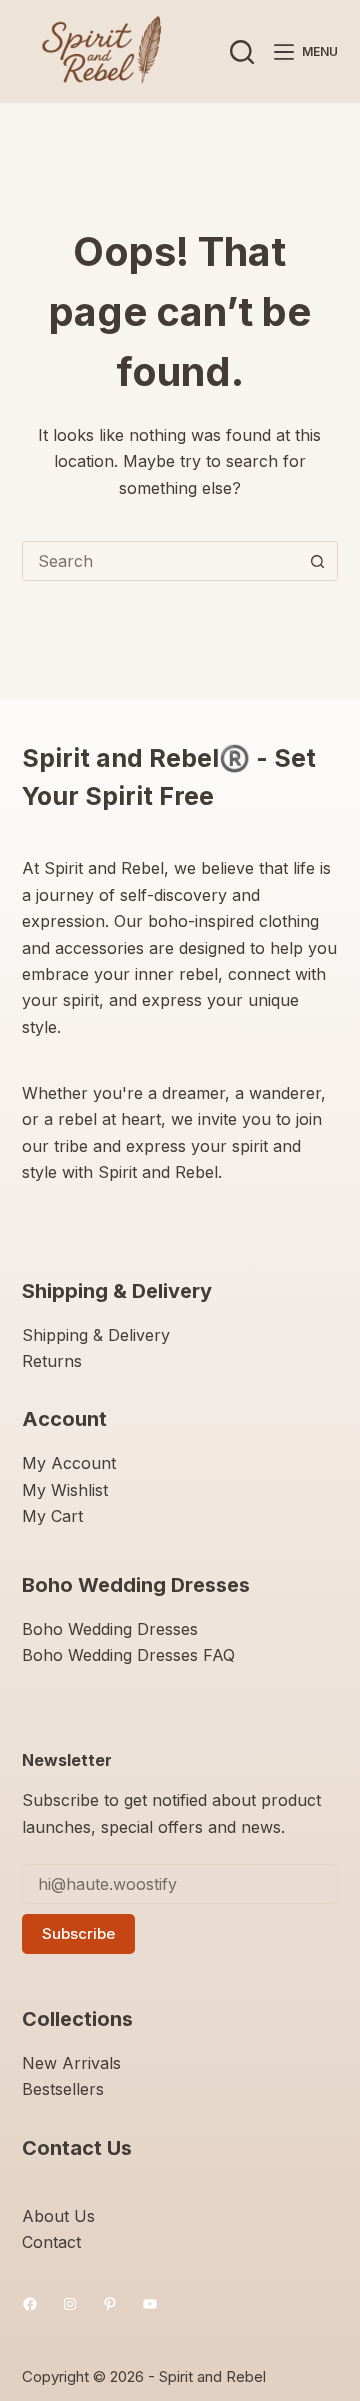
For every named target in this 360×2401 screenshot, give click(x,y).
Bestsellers (63, 2089)
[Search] (242, 52)
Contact (51, 2242)
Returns (52, 1361)
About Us (58, 2216)
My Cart (52, 1516)
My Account (69, 1463)
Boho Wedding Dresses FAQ (128, 1655)
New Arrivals (71, 2063)
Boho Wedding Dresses (110, 1629)
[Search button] (317, 561)
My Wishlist (65, 1490)
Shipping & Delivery (96, 1335)
